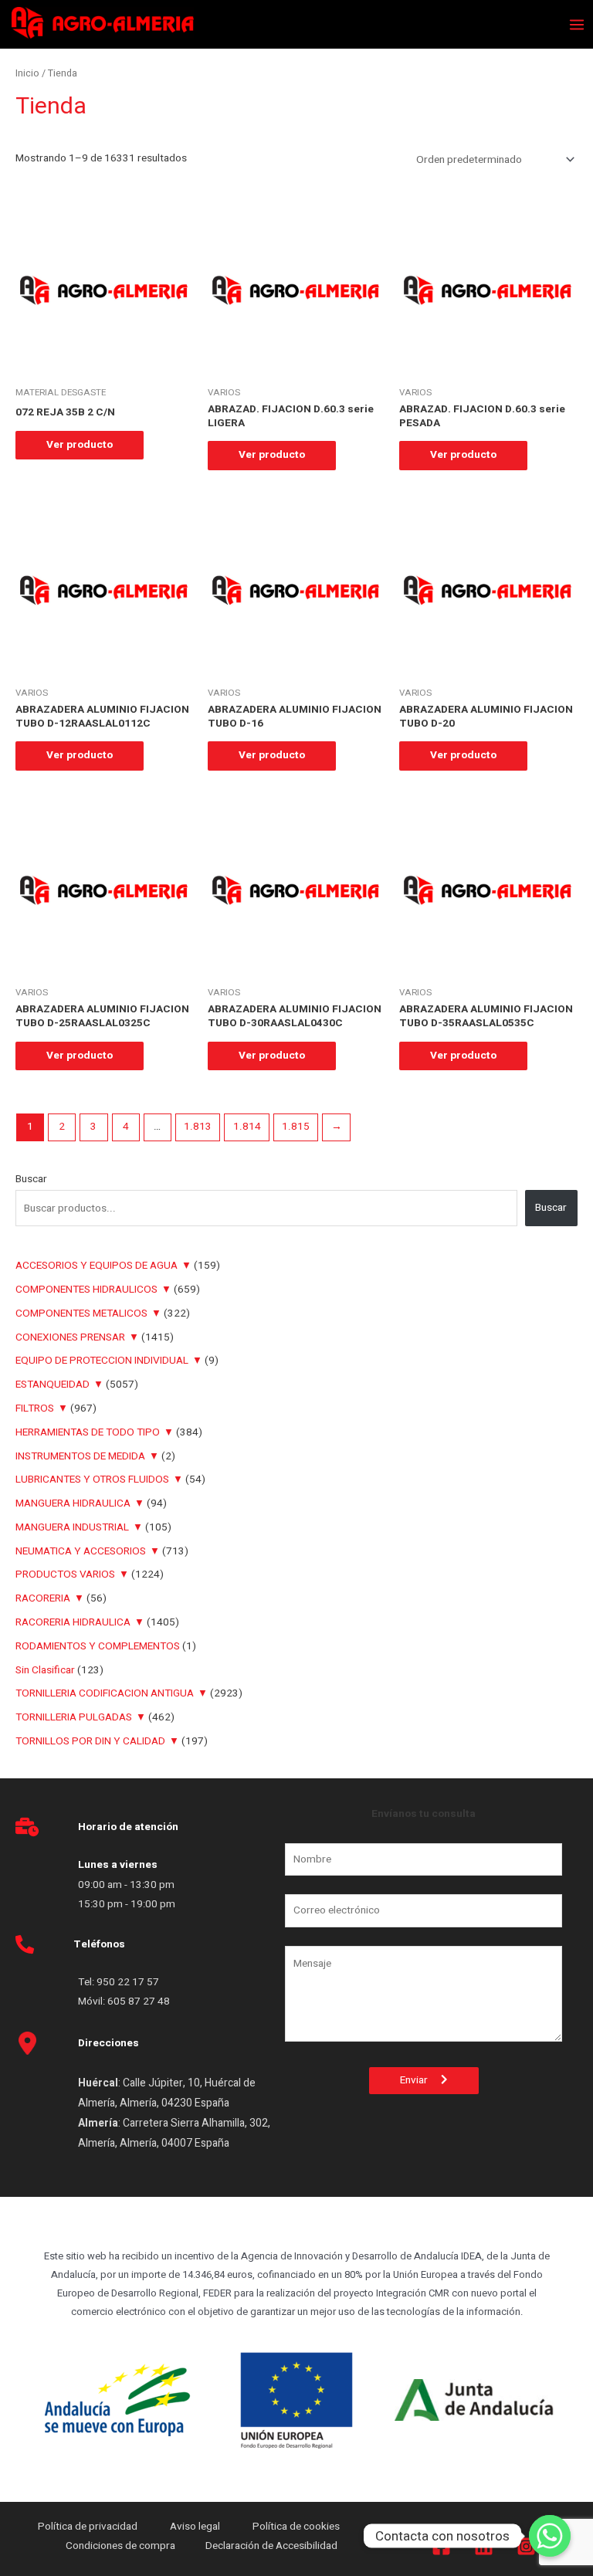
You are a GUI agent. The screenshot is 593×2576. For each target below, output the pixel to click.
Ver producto (80, 445)
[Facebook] (441, 2546)
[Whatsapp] (550, 2536)
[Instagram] (526, 2546)
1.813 (198, 1127)
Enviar (420, 2080)
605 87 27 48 (140, 2001)
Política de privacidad (89, 2527)
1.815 (296, 1127)
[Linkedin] (484, 2546)
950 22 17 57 (128, 1982)
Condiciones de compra (120, 2546)
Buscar (31, 1179)
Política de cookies (296, 2527)
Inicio (27, 73)
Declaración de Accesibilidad (273, 2546)
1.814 (247, 1127)
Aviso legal (196, 2527)
